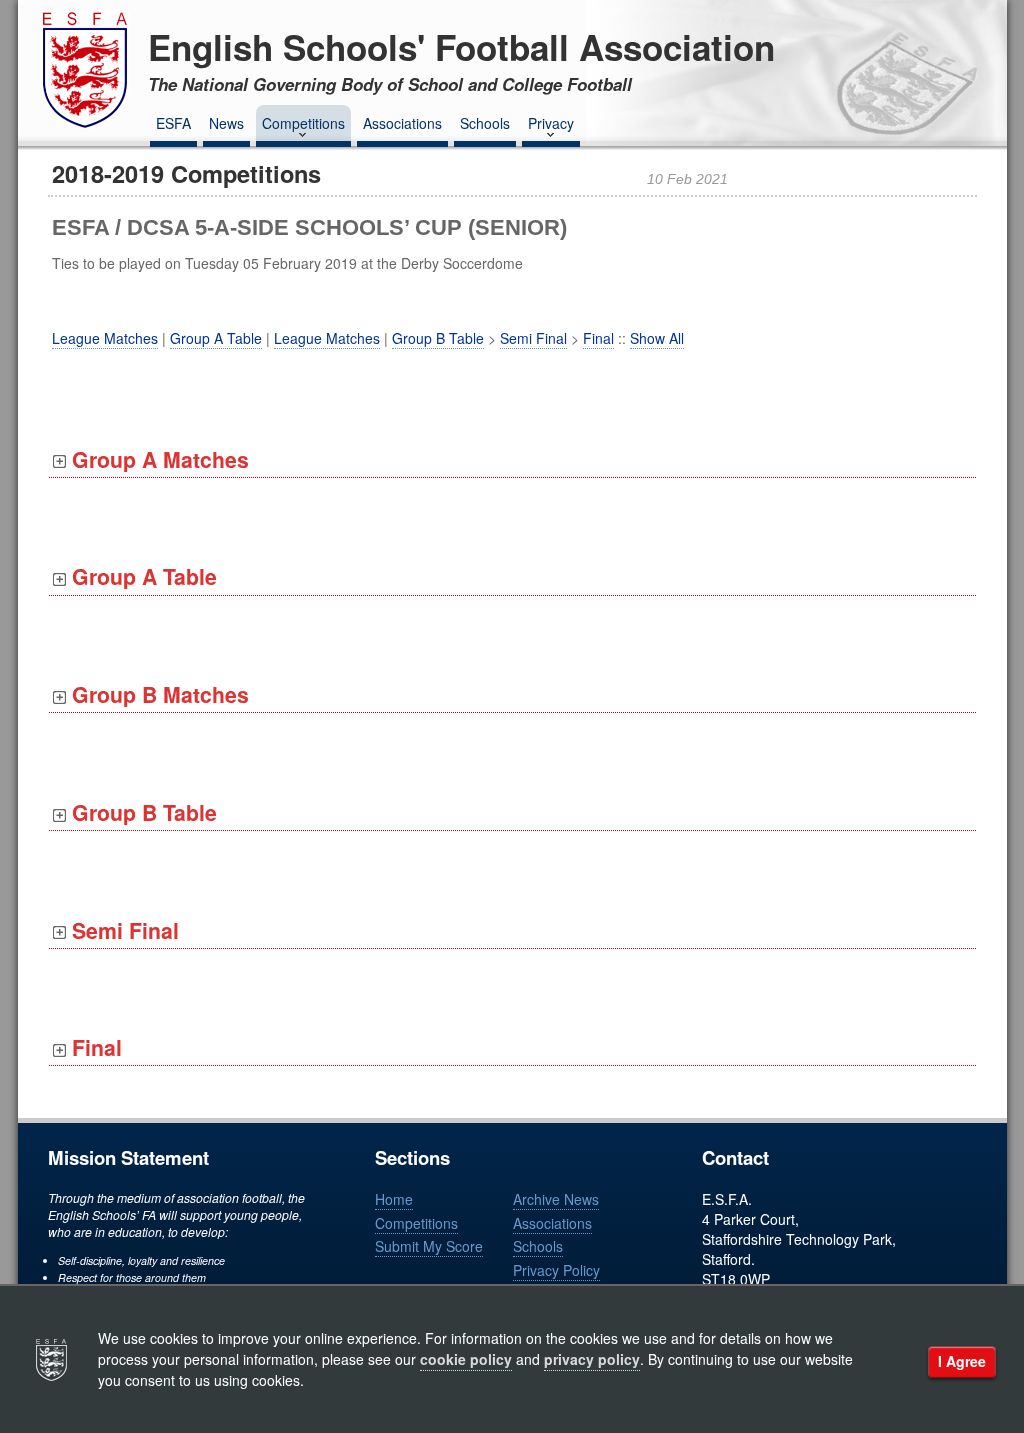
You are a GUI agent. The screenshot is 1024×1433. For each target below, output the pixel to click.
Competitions (303, 123)
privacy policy (592, 1359)
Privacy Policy (556, 1270)
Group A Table (216, 338)
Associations (402, 123)
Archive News (556, 1199)
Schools (485, 123)
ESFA (173, 123)
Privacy (551, 123)
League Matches (105, 338)
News (226, 123)
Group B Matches (157, 694)
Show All (657, 338)
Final (598, 338)
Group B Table (438, 338)
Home (394, 1199)
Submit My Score (429, 1246)
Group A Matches (157, 459)
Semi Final (533, 338)
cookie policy (466, 1359)
